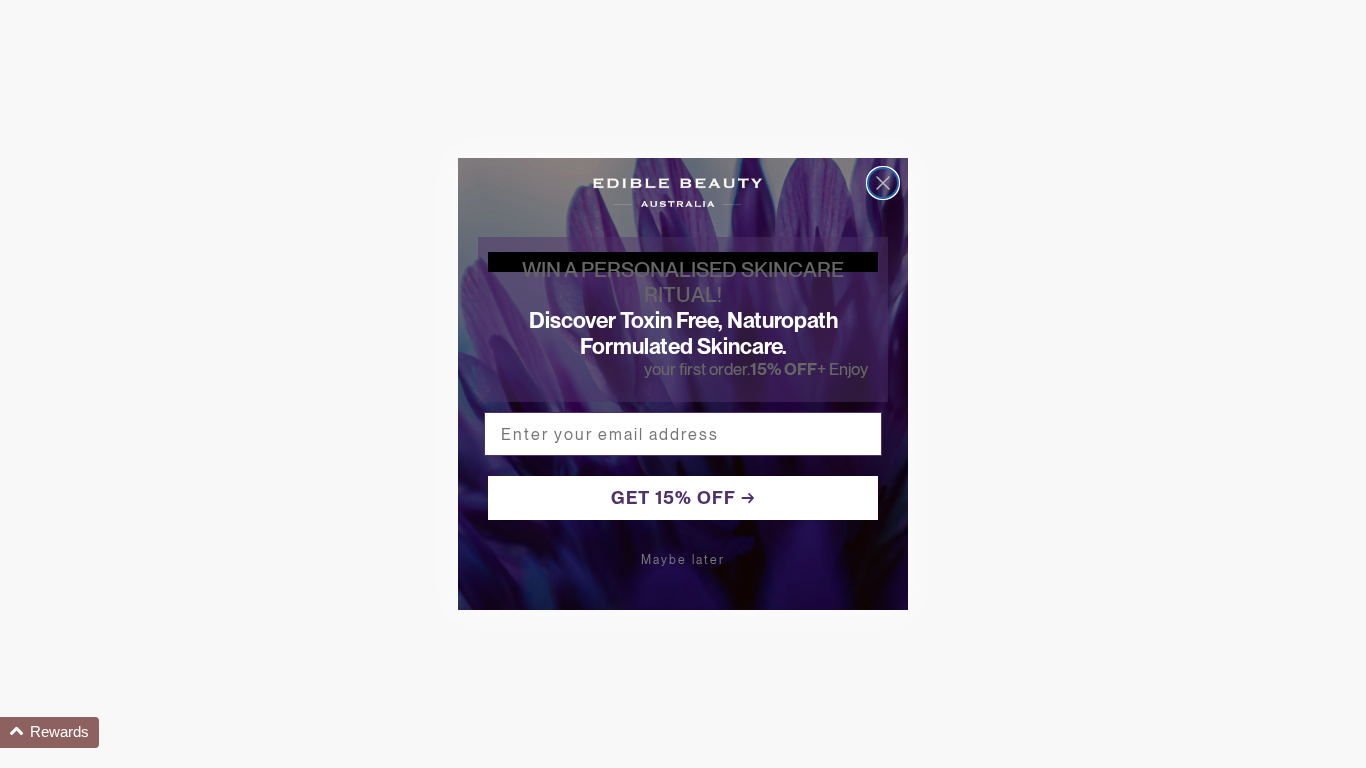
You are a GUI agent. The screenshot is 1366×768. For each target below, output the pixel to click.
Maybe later (683, 560)
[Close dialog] (883, 183)
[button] (49, 732)
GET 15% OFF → (683, 497)
